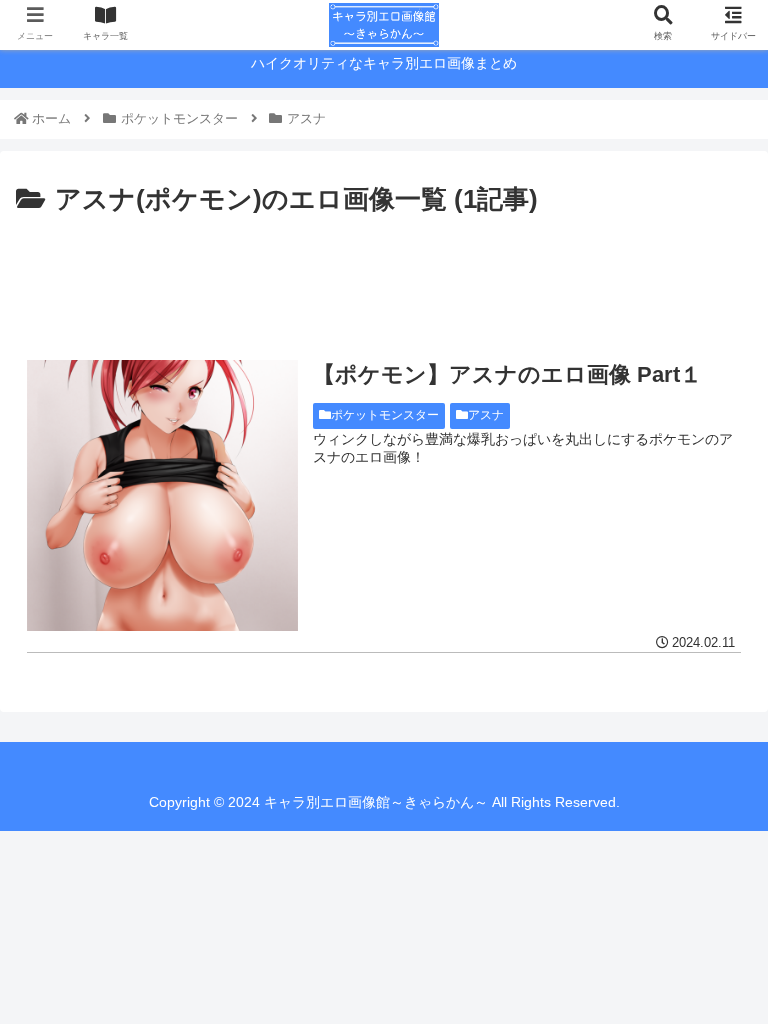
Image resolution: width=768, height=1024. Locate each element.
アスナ (486, 415)
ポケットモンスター (385, 415)
